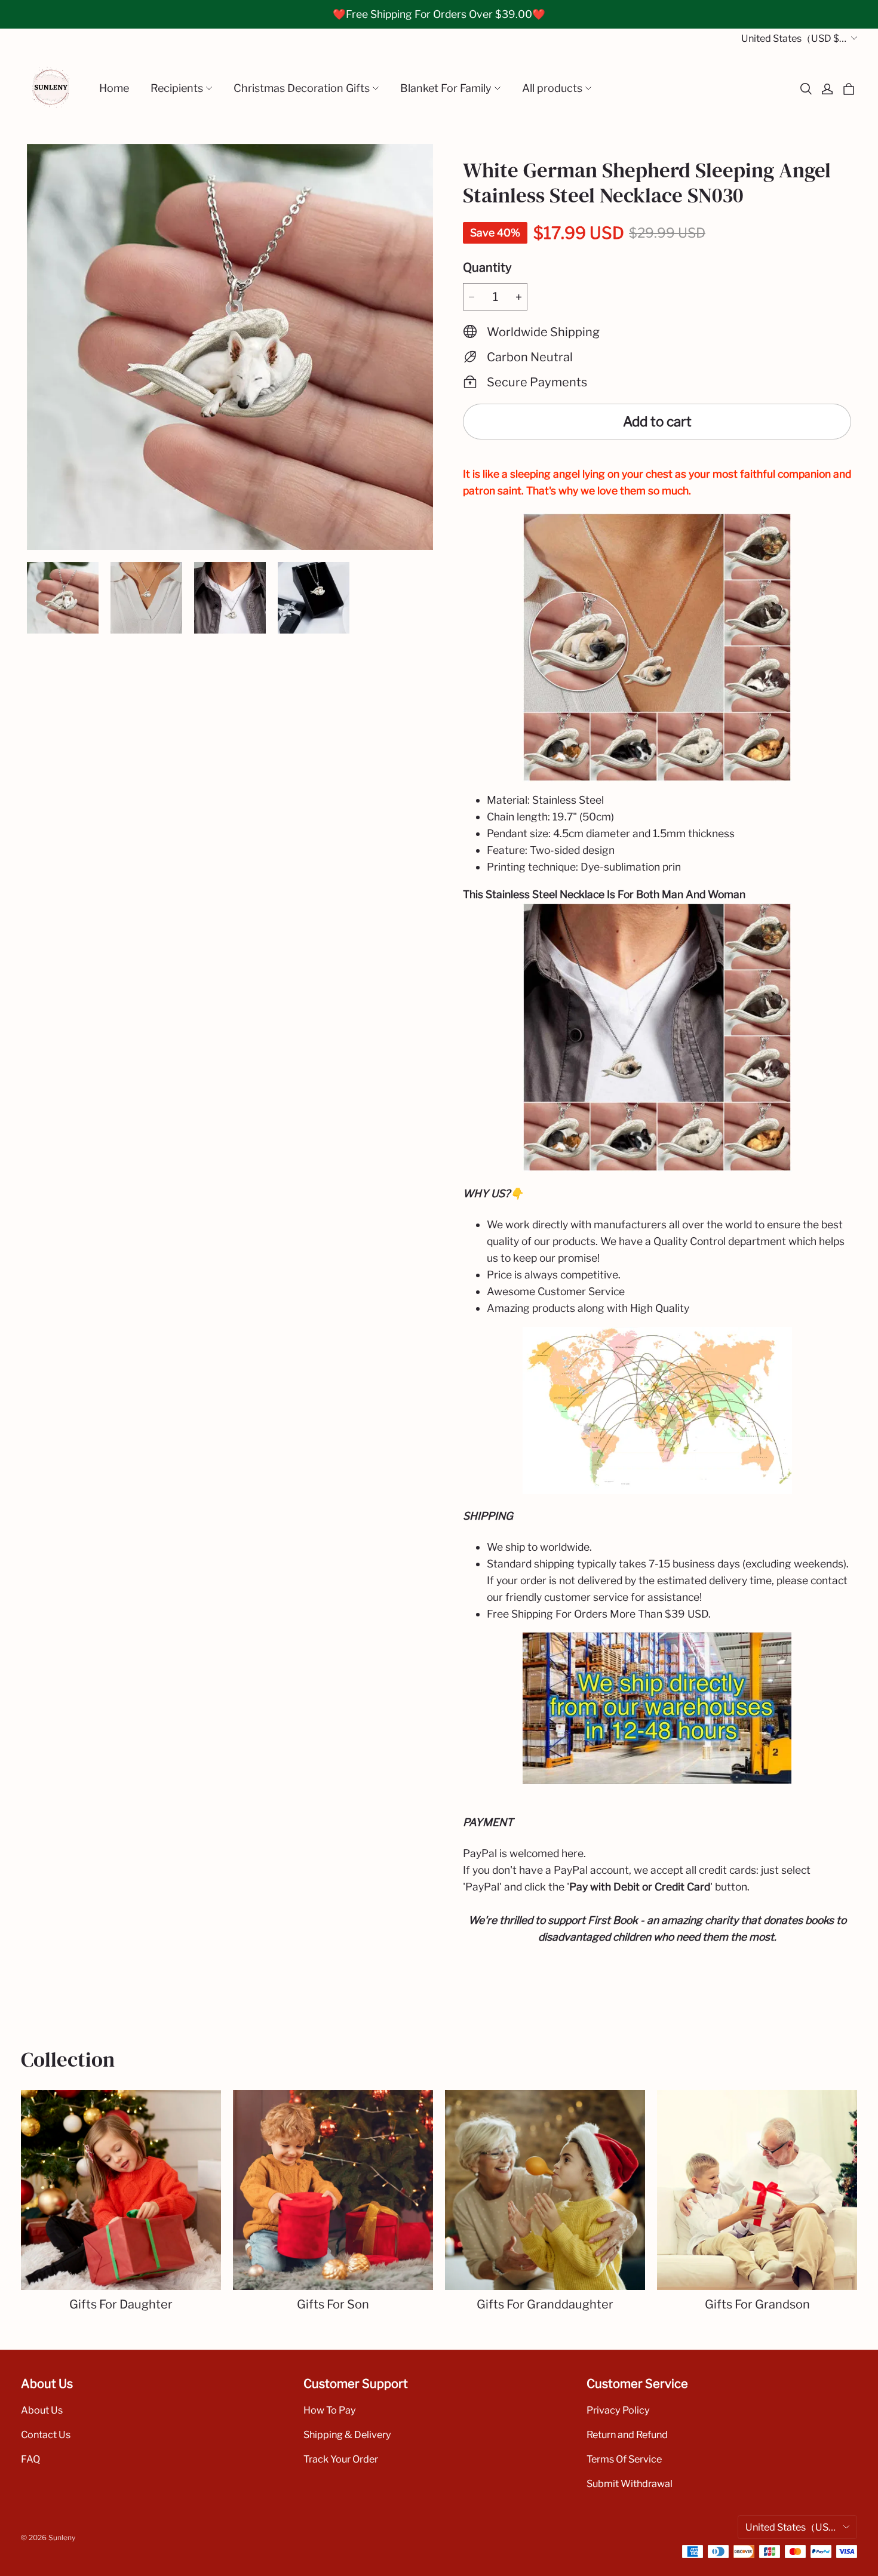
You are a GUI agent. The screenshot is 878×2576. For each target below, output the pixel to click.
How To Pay (330, 2410)
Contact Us (46, 2434)
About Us (42, 2410)
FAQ (30, 2459)
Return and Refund (627, 2434)
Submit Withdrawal (630, 2483)
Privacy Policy (618, 2410)
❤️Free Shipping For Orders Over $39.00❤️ (439, 14)
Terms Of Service (624, 2459)
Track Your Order (341, 2459)
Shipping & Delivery (347, 2434)
